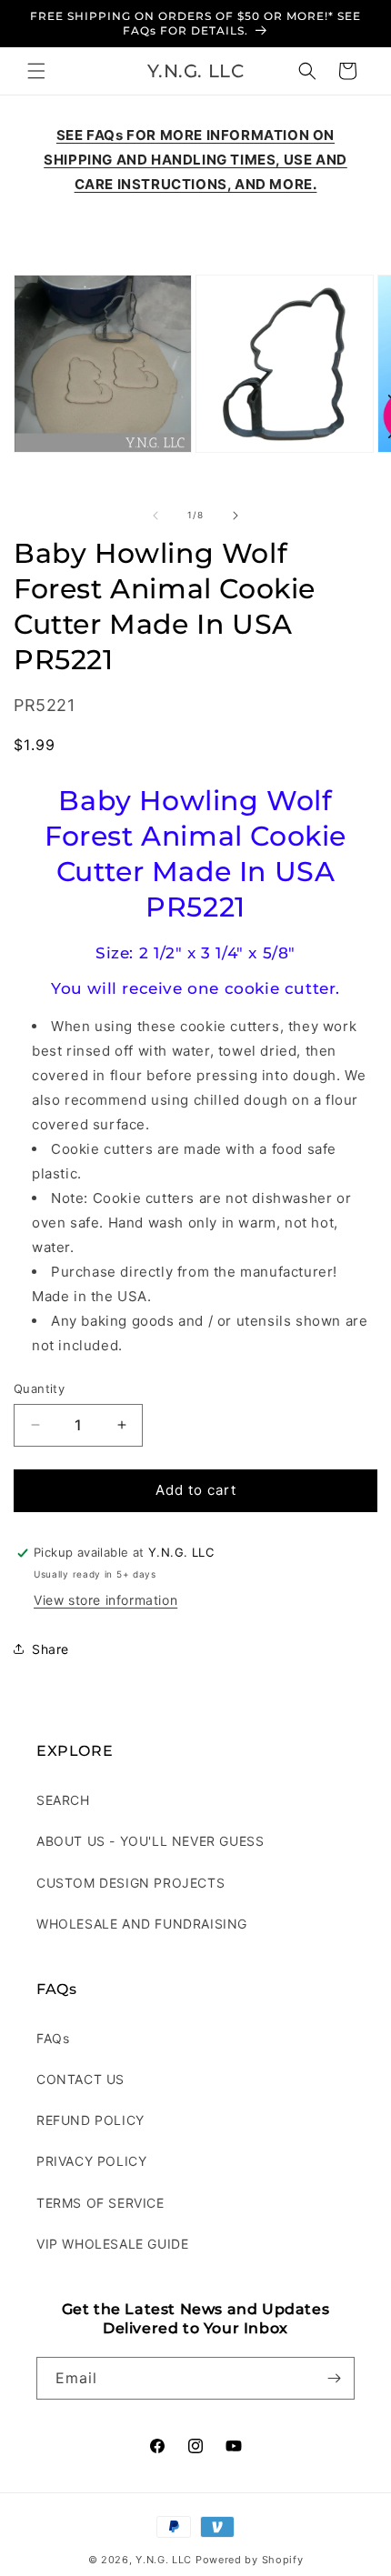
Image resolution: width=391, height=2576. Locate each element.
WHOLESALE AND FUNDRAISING (142, 1924)
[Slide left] (155, 516)
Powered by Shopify (250, 2560)
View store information (105, 1600)
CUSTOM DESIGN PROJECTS (130, 1883)
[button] (36, 71)
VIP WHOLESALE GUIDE (112, 2244)
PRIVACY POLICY (91, 2161)
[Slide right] (236, 516)
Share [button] (50, 1649)
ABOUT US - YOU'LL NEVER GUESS (150, 1841)
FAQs (53, 2038)
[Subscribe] (334, 2378)
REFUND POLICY (90, 2120)
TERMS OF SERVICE (100, 2203)
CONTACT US (80, 2079)
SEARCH (63, 1800)
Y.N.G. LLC (164, 2560)
